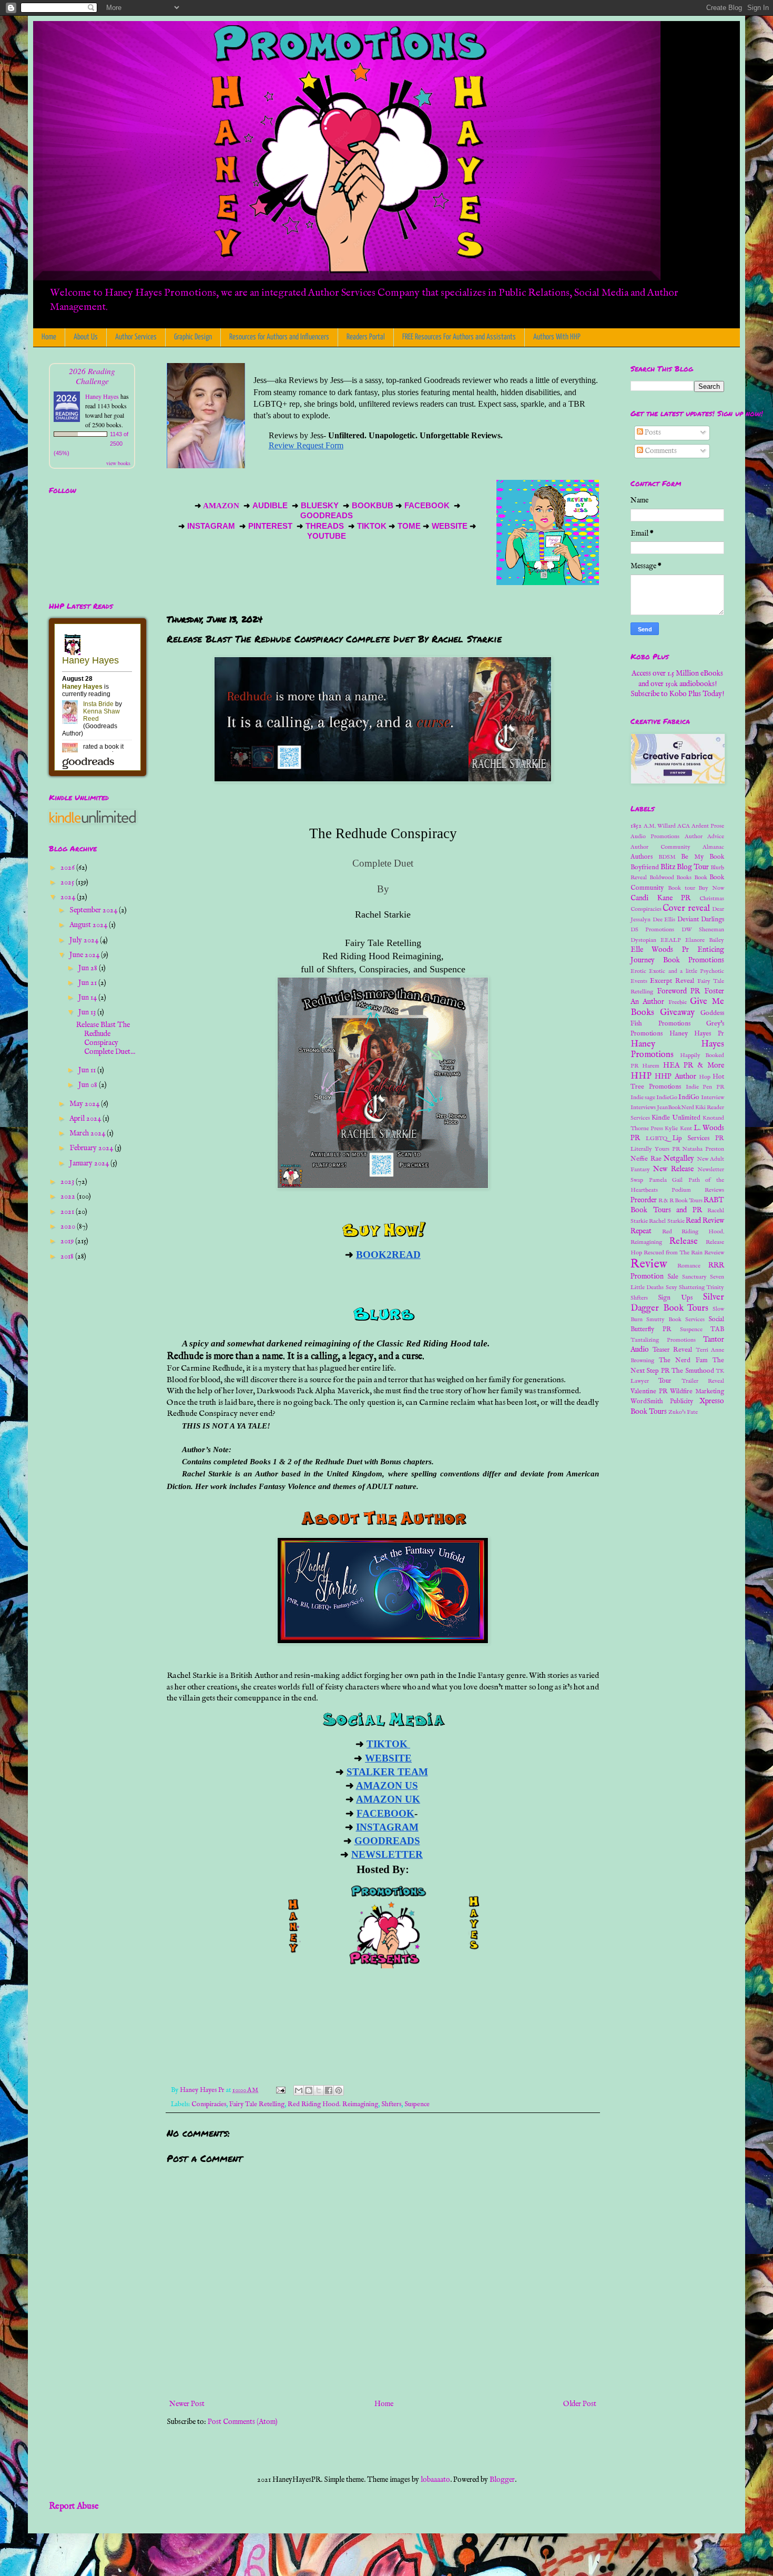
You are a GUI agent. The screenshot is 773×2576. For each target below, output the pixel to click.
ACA (684, 826)
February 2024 (92, 1148)
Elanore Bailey (705, 940)
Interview (713, 1098)
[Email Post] (280, 2090)
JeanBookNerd (675, 1108)
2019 (68, 1241)
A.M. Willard (660, 826)
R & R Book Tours (680, 1201)
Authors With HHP (557, 337)
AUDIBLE (271, 506)
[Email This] (299, 2090)
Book (701, 878)
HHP (641, 1076)
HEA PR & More (694, 1065)
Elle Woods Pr (660, 950)
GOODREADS (327, 516)
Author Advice (704, 837)
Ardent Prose (708, 826)
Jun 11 (88, 1070)
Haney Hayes (102, 396)
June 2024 (85, 955)
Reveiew (714, 1253)
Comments (660, 451)
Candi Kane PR (660, 898)
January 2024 (90, 1163)
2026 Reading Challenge (92, 376)
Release (684, 1241)
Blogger (502, 2480)
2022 (69, 1196)
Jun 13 (88, 1012)
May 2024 (85, 1104)
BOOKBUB (372, 506)
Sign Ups (675, 1298)
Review (649, 1264)
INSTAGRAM (211, 526)
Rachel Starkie (667, 1221)
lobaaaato (435, 2480)
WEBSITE (449, 526)
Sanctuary (694, 1277)
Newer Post (187, 2404)
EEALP (671, 940)
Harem (651, 1066)
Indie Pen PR (705, 1087)
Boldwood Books (671, 878)
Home (49, 337)
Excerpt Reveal (672, 981)
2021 (68, 1212)
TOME (409, 526)
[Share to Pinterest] (339, 2090)
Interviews (643, 1108)
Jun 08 (89, 1085)
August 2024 (89, 925)
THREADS (326, 526)
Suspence (417, 2105)
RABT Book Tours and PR (677, 1205)
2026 (68, 868)
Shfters (391, 2105)
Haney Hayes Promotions (677, 1050)
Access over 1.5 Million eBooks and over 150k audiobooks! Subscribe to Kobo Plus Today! (677, 684)
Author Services (136, 337)
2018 (68, 1256)
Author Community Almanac (677, 847)
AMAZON (222, 506)
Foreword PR (679, 991)
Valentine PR (649, 1392)
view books (118, 463)
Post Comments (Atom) (243, 2422)
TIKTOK (372, 526)
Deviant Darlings (701, 920)
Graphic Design (193, 337)
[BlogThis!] (309, 2090)
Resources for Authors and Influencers (279, 337)
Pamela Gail (666, 1180)
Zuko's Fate (683, 1412)
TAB (717, 1330)
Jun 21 (88, 983)
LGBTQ (657, 1139)
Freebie (678, 1002)
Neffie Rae (646, 1159)
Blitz (668, 867)
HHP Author (675, 1076)
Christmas (712, 899)
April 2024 (86, 1119)
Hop (705, 1077)
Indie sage (643, 1098)
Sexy (672, 1287)
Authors (642, 857)
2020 (69, 1226)
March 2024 (88, 1133)
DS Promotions (652, 930)
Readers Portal (366, 337)
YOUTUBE (328, 536)
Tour (665, 1381)
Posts (652, 432)
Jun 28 (89, 968)
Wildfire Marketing (697, 1392)
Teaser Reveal (673, 1350)
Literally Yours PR (655, 1149)
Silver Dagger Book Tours (677, 1303)
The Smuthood (693, 1371)
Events (639, 981)
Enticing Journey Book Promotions (677, 955)
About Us (86, 337)
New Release (673, 1169)
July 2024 (85, 940)
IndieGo (667, 1098)
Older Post (580, 2404)
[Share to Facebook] (329, 2090)
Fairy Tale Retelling (257, 2105)
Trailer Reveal (703, 1381)
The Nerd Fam (683, 1361)
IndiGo (689, 1098)
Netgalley (679, 1159)
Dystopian (643, 940)
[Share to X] (319, 2090)
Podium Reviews (698, 1190)
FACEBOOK (427, 506)
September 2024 (94, 910)
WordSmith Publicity (662, 1402)
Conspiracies (209, 2105)
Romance (689, 1266)
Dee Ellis (664, 920)
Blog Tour (693, 867)
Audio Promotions (655, 837)
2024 (69, 897)
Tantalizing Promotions (663, 1340)
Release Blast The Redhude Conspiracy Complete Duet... (106, 1038)
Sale (673, 1277)
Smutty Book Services (675, 1320)
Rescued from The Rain (673, 1253)
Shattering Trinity (701, 1287)
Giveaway (677, 1013)
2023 (68, 1182)
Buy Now (711, 888)
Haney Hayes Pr (697, 1034)
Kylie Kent (678, 1129)
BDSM (667, 857)
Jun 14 (88, 998)
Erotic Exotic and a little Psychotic (677, 971)
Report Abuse (74, 2506)
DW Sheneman (703, 930)
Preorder (644, 1200)
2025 (68, 882)
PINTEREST (270, 526)
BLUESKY (321, 506)
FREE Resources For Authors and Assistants (459, 337)
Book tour (682, 888)
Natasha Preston (703, 1149)
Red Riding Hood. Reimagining (333, 2105)
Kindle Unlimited (676, 1118)
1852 (636, 826)
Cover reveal (686, 908)
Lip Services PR (699, 1139)
